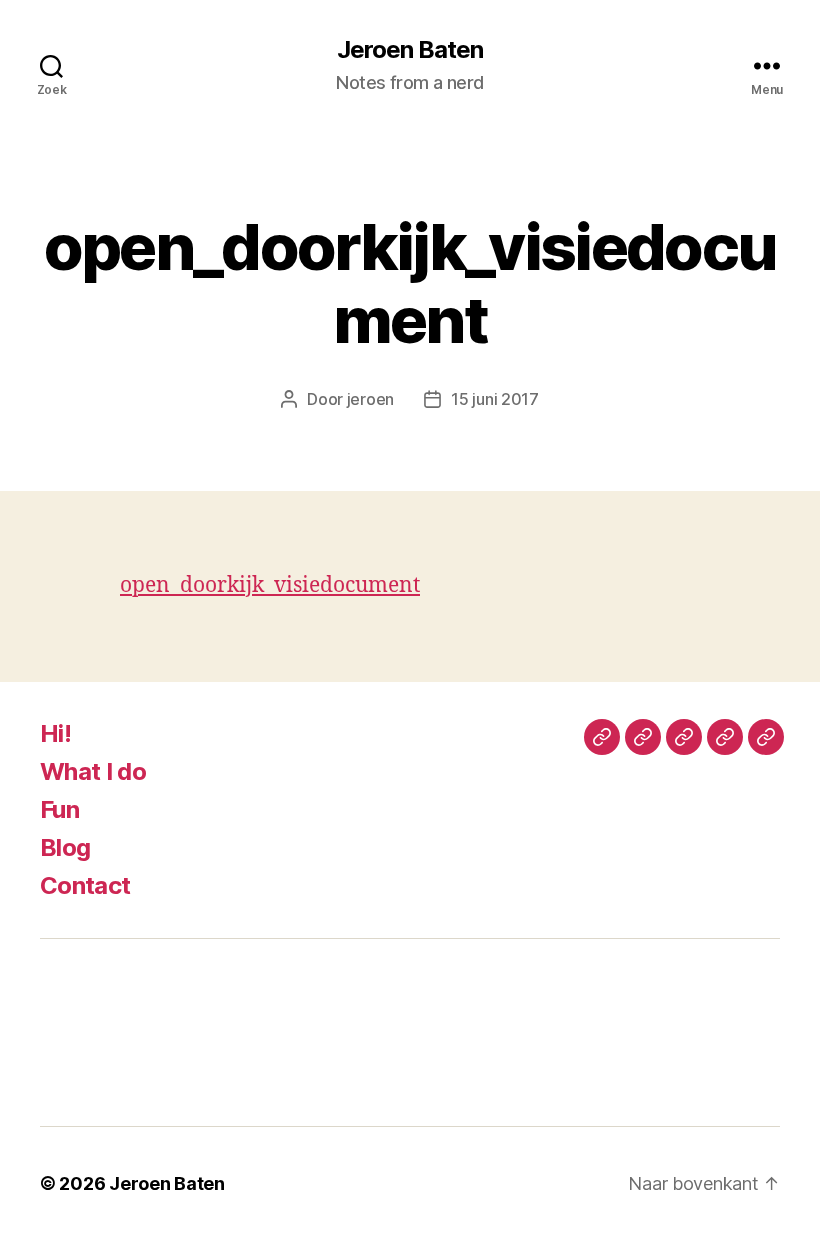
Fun (59, 809)
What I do (93, 771)
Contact (85, 885)
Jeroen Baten (410, 50)
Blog (65, 847)
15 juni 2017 (495, 399)
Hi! (55, 733)
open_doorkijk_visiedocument (270, 585)
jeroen (370, 399)
